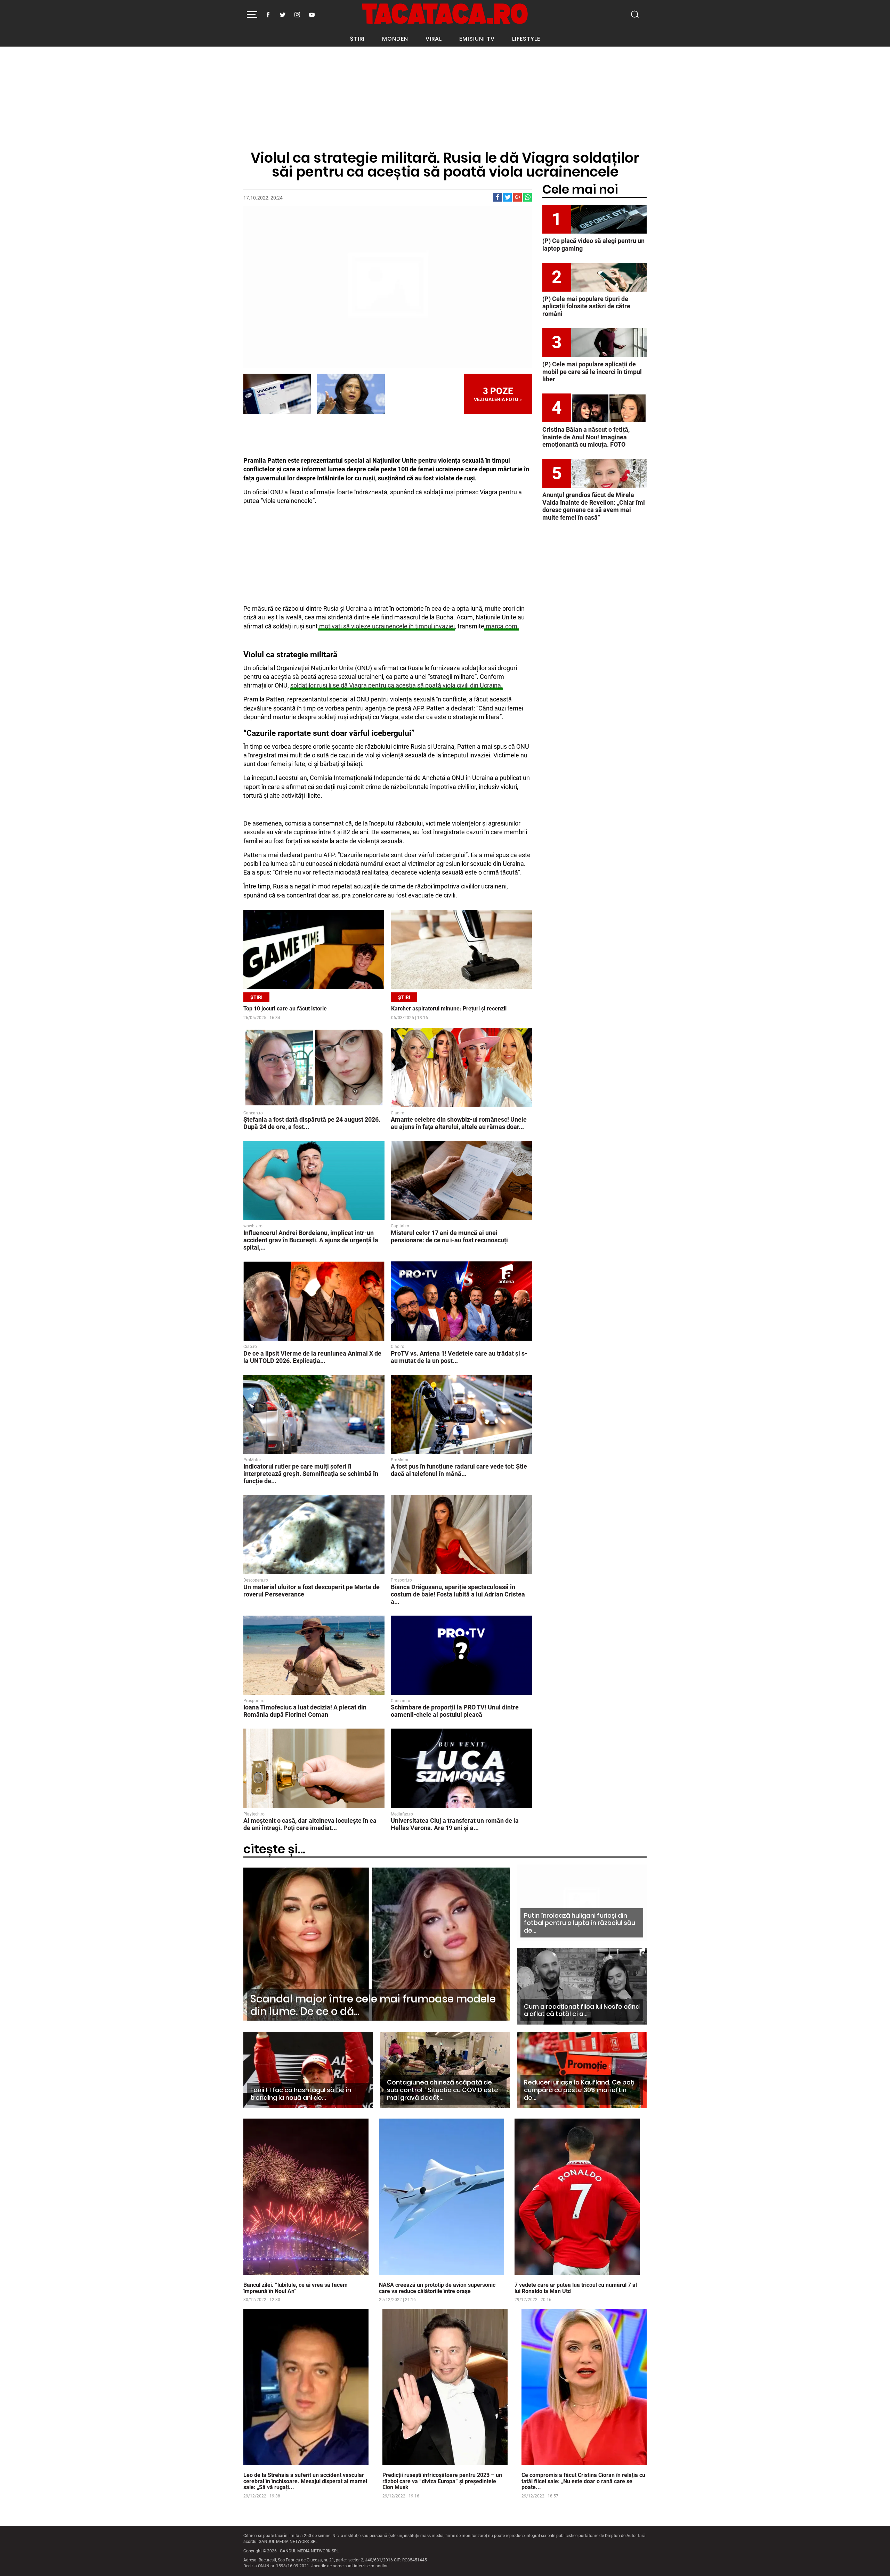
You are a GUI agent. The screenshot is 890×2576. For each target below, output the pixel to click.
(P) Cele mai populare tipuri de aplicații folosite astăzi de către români (586, 306)
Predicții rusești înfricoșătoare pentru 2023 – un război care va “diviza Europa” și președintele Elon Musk (442, 2481)
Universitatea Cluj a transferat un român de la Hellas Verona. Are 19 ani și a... (455, 1824)
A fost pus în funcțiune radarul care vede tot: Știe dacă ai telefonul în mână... (459, 1470)
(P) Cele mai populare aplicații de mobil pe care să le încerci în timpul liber (592, 372)
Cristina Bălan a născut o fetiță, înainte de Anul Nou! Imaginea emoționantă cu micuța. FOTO (586, 437)
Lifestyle (526, 39)
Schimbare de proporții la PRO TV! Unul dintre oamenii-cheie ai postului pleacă (455, 1711)
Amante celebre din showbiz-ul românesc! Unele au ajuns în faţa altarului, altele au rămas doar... (459, 1123)
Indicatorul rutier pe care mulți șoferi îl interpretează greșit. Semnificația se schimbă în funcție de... (311, 1474)
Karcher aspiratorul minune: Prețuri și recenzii (449, 1009)
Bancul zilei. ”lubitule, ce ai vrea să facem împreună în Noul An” (296, 2288)
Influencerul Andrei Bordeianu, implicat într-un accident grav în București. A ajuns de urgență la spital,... (311, 1240)
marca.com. (502, 626)
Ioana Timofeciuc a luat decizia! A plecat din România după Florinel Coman (305, 1711)
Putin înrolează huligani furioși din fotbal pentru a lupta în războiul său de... (580, 1923)
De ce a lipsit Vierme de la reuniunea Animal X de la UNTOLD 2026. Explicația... (312, 1357)
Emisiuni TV (477, 39)
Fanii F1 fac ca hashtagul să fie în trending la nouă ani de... (301, 2094)
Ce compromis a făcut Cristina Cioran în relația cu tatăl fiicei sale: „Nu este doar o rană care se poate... (583, 2481)
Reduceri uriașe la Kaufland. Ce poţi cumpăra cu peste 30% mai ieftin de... (579, 2090)
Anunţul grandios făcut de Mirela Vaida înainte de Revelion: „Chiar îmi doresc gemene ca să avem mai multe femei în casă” (594, 506)
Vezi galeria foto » (498, 394)
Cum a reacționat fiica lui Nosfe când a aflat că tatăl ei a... (582, 2010)
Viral (434, 39)
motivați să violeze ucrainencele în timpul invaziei (386, 626)
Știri (357, 39)
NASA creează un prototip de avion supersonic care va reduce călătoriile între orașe (437, 2288)
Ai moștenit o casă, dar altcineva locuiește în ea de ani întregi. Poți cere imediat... (310, 1824)
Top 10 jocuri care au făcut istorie (285, 1009)
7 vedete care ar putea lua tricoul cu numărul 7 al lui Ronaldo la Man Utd (576, 2288)
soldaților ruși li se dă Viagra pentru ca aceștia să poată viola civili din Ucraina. (397, 685)
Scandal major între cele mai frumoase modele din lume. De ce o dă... (373, 2005)
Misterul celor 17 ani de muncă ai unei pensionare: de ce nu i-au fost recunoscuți (449, 1236)
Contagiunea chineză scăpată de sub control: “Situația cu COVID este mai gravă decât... (443, 2090)
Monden (395, 39)
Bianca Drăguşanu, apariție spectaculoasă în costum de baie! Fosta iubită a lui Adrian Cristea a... (458, 1594)
